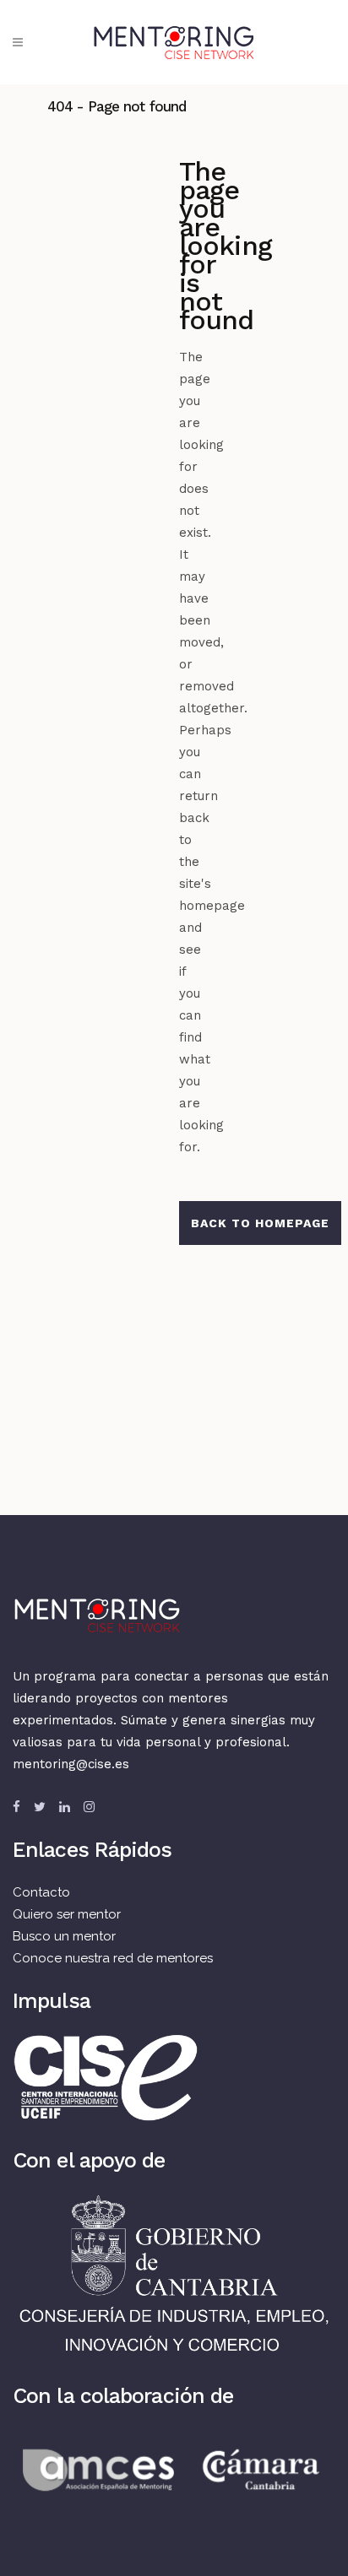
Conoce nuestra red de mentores (113, 1958)
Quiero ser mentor (67, 1914)
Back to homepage (260, 1223)
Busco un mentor (64, 1936)
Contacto (41, 1892)
